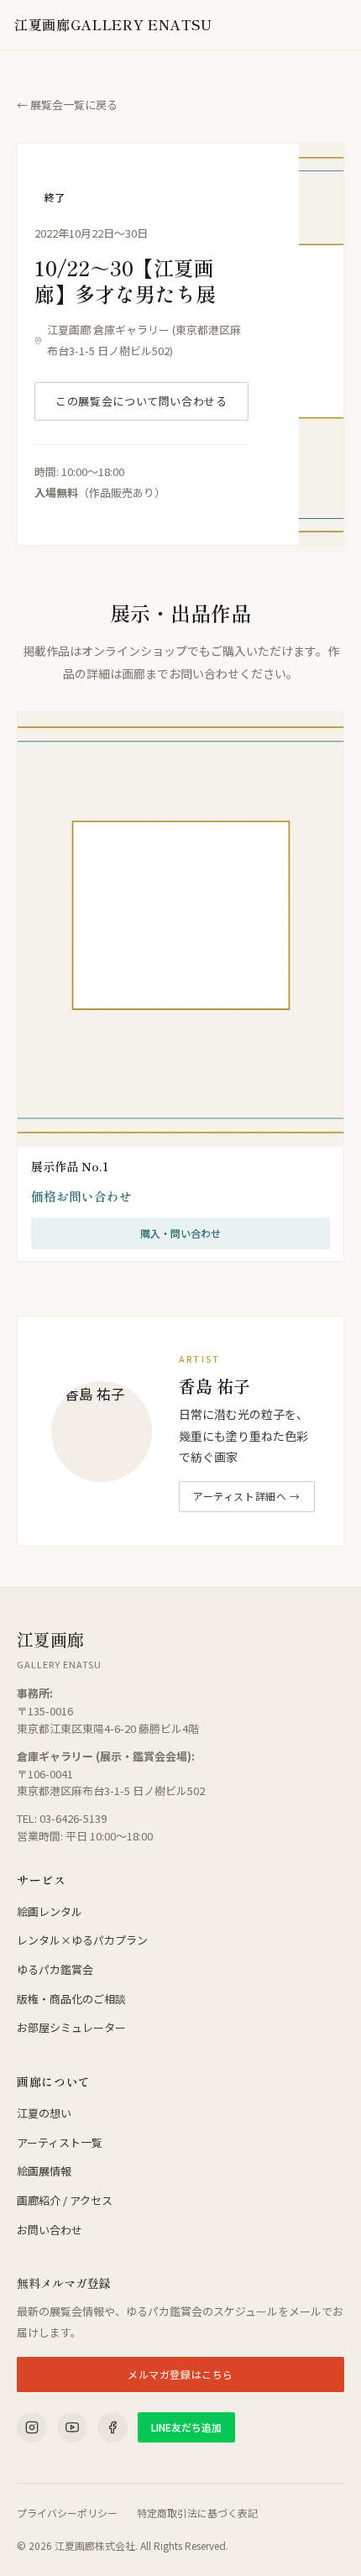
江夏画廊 (113, 24)
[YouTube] (72, 2427)
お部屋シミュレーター (71, 2027)
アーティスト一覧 (60, 2142)
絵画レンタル (50, 1911)
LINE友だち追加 (186, 2427)
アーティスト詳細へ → (247, 1496)
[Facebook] (112, 2427)
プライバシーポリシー (67, 2513)
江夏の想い (44, 2113)
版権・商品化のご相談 (71, 1999)
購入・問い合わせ (180, 1233)
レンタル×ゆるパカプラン (82, 1940)
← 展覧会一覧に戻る (67, 105)
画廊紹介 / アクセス (65, 2200)
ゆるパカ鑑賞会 (55, 1969)
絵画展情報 (44, 2171)
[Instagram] (32, 2427)
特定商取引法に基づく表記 (197, 2513)
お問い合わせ (50, 2230)
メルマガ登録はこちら (180, 2374)
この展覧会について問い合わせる (141, 401)
